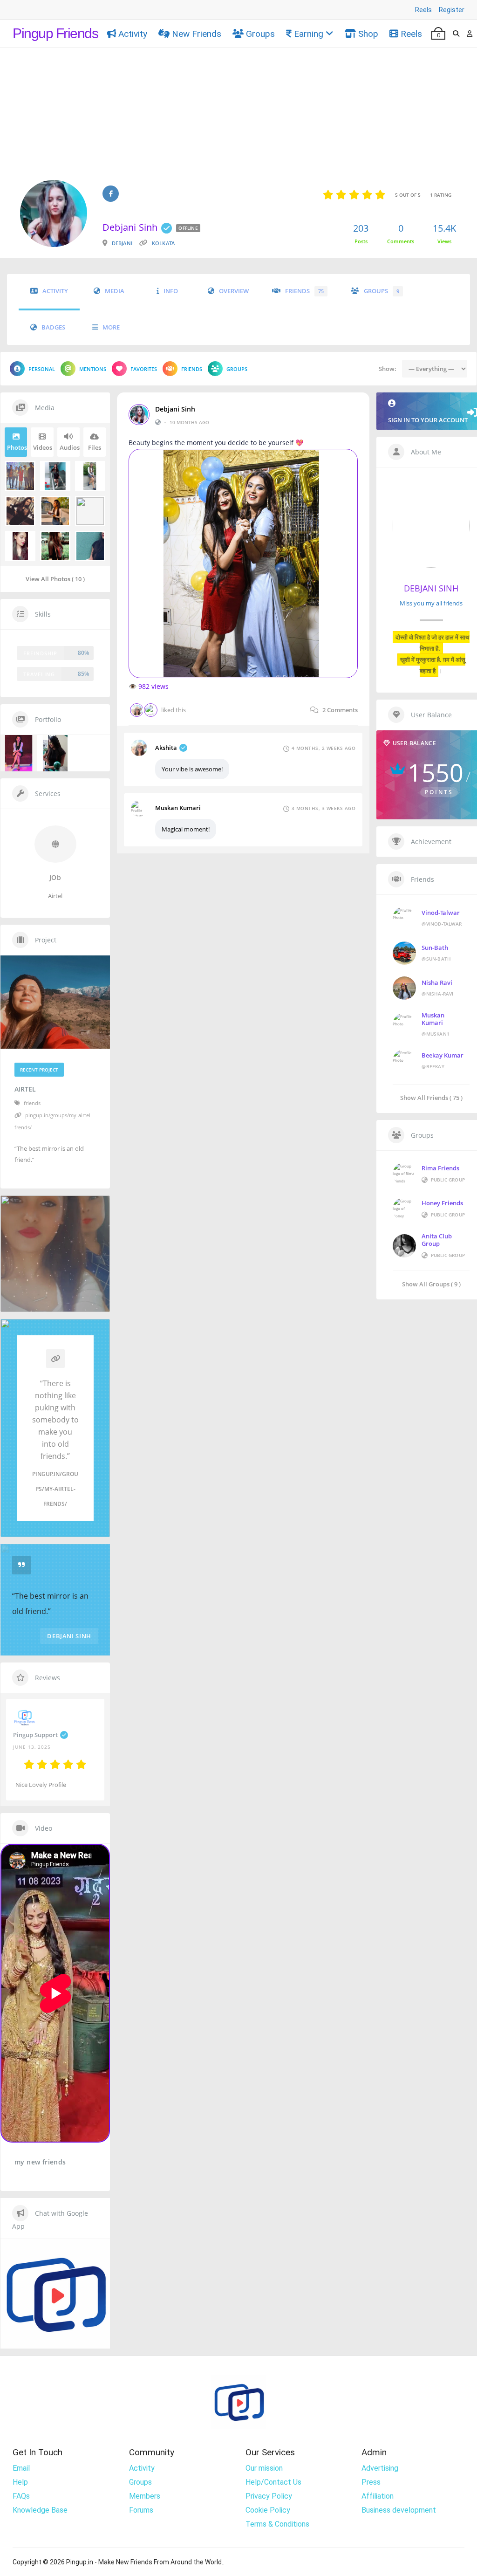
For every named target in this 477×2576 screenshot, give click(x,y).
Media (115, 291)
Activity (133, 34)
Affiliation (378, 2496)
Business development (399, 2510)
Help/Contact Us (273, 2482)
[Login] (470, 34)
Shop (368, 34)
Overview (234, 291)
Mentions (93, 369)
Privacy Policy (269, 2496)
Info (171, 291)
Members (145, 2496)
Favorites (144, 369)
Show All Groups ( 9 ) (431, 1284)
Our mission (264, 2468)
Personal (42, 369)
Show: (388, 369)
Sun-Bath (435, 948)
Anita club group (437, 1240)
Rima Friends (440, 1168)
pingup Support (35, 1735)
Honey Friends (442, 1203)
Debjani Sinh (175, 409)
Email (21, 2468)
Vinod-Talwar (441, 913)
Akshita (166, 748)
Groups (260, 34)
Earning (309, 34)
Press (371, 2482)
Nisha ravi (437, 982)
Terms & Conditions (277, 2524)
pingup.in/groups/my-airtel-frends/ (55, 1489)
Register (452, 10)
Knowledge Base (40, 2510)
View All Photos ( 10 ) (55, 579)
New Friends (197, 34)
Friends (304, 291)
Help (20, 2482)
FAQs (21, 2496)
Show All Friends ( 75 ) (431, 1097)
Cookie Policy (268, 2510)
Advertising (380, 2468)
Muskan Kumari (178, 808)
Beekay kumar (443, 1055)
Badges (53, 327)
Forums (141, 2510)
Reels (423, 10)
